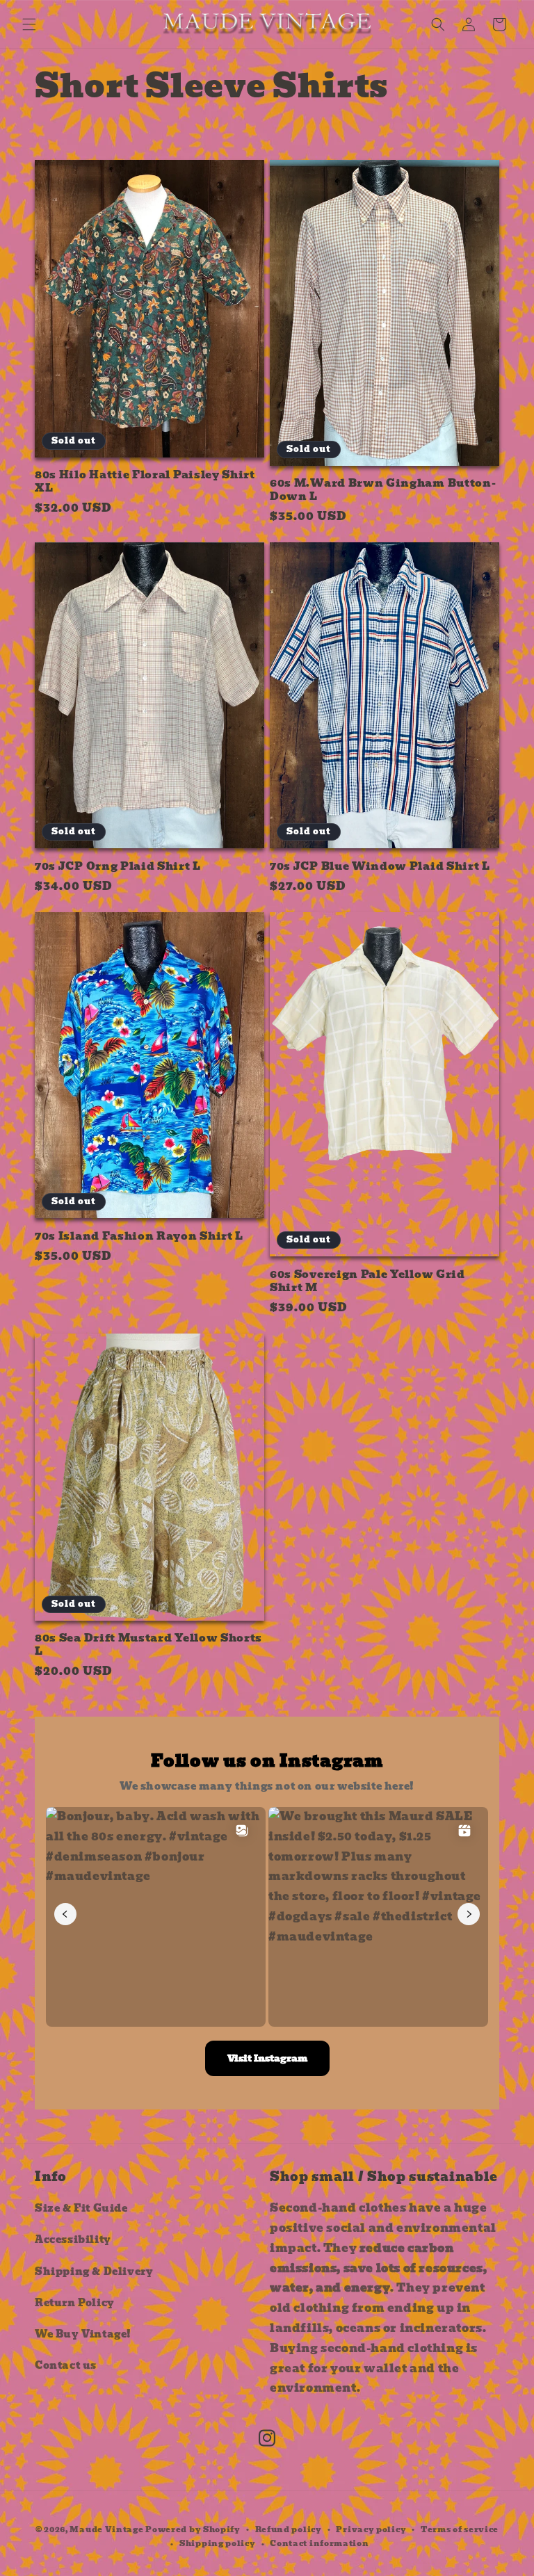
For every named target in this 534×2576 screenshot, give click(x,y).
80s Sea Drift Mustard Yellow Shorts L (148, 1645)
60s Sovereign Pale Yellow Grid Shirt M (367, 1281)
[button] (29, 24)
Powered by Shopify (193, 2529)
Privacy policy (371, 2529)
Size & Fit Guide (81, 2208)
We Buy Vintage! (83, 2334)
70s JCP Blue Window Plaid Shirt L (380, 867)
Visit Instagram (267, 2058)
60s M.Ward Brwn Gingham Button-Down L (383, 490)
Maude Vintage (107, 2529)
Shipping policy (218, 2543)
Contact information (319, 2543)
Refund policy (289, 2529)
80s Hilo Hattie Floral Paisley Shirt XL (145, 482)
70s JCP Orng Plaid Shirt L (118, 867)
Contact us (66, 2365)
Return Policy (75, 2303)
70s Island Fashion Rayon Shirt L (139, 1237)
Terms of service (460, 2529)
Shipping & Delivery (94, 2271)
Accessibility (73, 2239)
